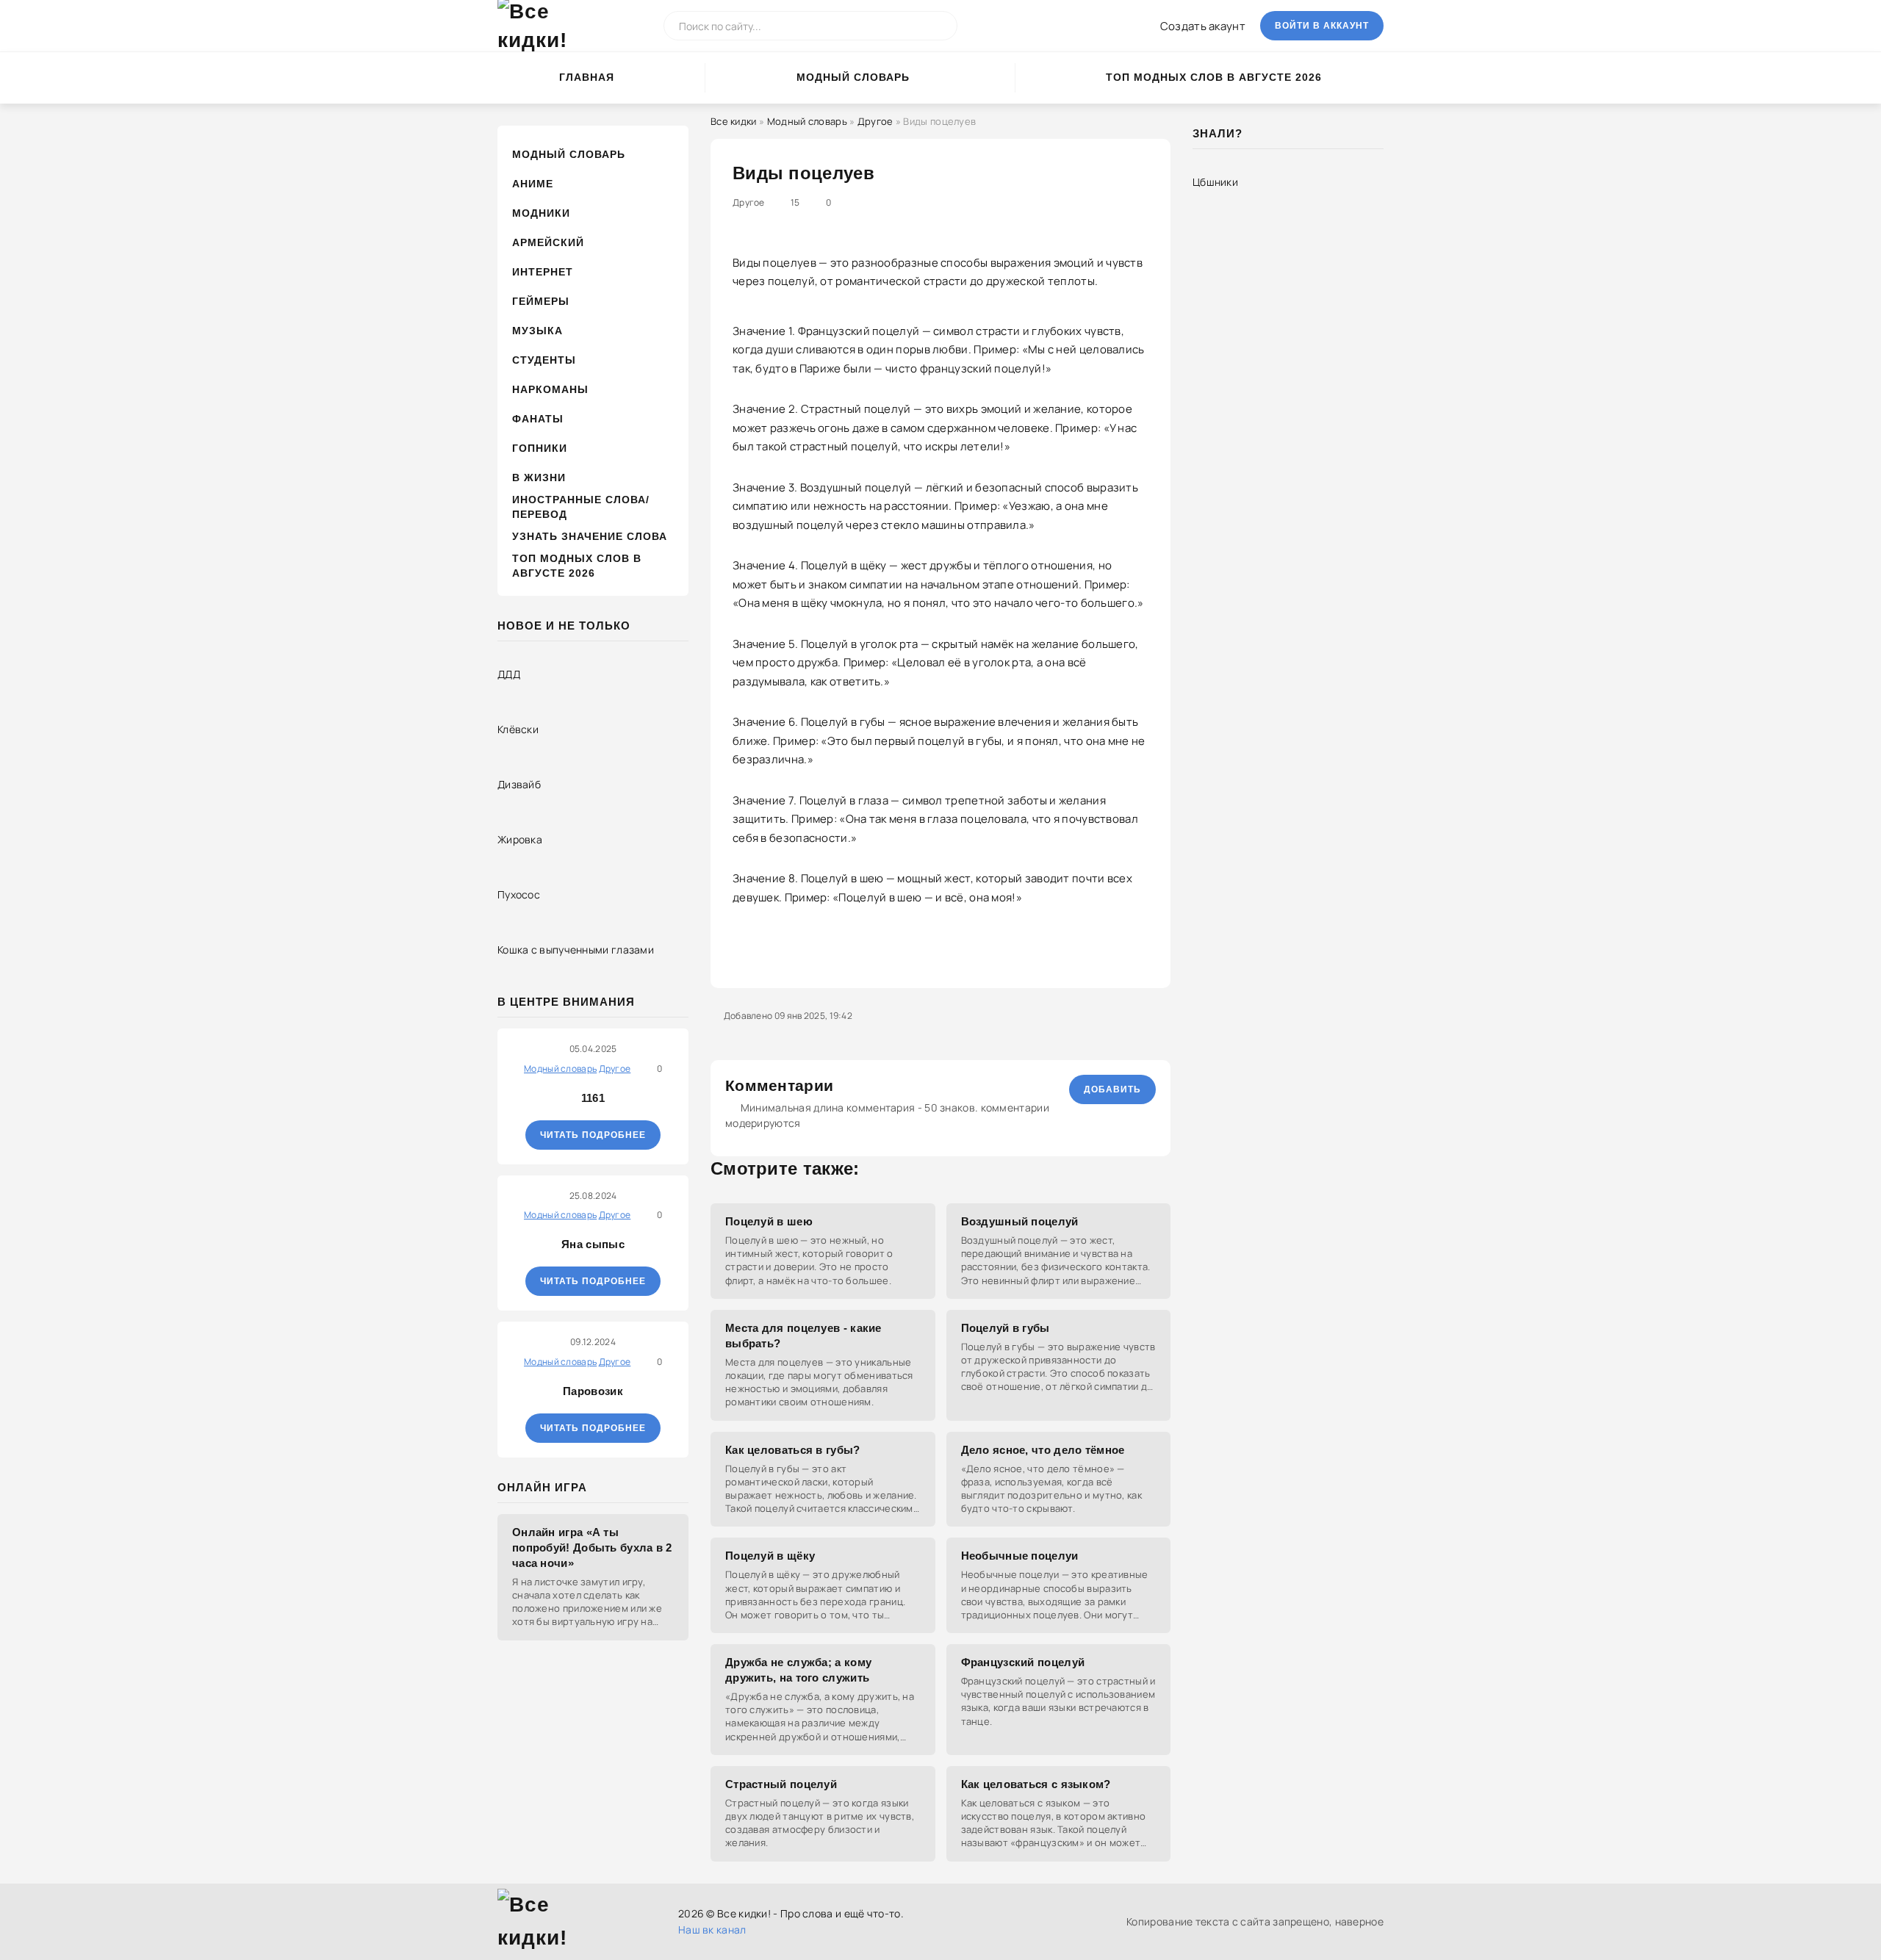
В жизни (539, 478)
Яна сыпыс (593, 1244)
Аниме (533, 184)
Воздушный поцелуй (1020, 1221)
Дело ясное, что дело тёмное (1043, 1450)
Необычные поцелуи (1020, 1556)
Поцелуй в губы (1006, 1328)
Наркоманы (550, 389)
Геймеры (541, 301)
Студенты (544, 360)
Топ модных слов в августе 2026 (1214, 77)
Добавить (1112, 1089)
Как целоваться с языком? (1036, 1784)
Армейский (548, 242)
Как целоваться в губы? (793, 1450)
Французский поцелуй (1023, 1662)
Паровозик (593, 1391)
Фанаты (538, 419)
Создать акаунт (1203, 26)
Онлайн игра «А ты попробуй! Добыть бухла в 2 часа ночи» (592, 1548)
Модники (541, 213)
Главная (587, 77)
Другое (875, 121)
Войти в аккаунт (1322, 26)
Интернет (543, 272)
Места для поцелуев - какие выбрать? (803, 1336)
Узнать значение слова (590, 536)
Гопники (540, 448)
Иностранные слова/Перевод (581, 507)
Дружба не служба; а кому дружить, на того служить (798, 1670)
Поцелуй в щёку (770, 1556)
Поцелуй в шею (769, 1221)
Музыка (537, 331)
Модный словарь (853, 77)
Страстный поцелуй (781, 1784)
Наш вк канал (712, 1930)
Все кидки (734, 121)
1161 (593, 1098)
